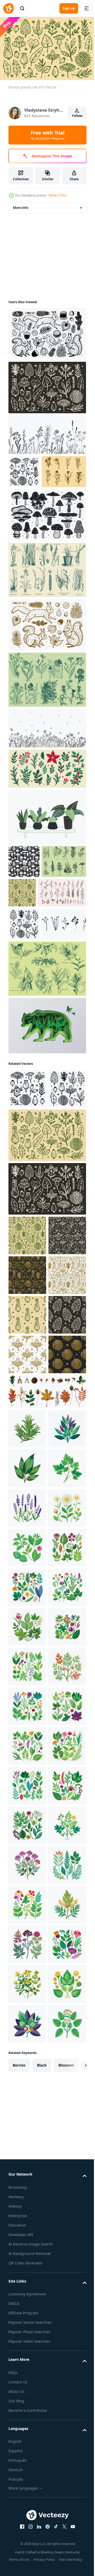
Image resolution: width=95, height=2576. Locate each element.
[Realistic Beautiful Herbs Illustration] (27, 1724)
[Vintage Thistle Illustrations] (47, 710)
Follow (77, 116)
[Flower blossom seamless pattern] (27, 1610)
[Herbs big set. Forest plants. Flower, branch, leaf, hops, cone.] (47, 385)
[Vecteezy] (8, 8)
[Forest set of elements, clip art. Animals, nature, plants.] (47, 655)
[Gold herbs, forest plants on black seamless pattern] (27, 1451)
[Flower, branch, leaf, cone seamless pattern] (27, 1411)
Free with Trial (47, 135)
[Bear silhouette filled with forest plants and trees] (47, 1122)
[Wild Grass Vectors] (47, 600)
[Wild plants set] (24, 469)
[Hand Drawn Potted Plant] (47, 847)
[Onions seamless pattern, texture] (27, 1530)
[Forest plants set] (47, 1272)
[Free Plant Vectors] (31, 1021)
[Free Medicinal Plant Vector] (31, 502)
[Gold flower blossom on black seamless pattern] (27, 1650)
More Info (21, 205)
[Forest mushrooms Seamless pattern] (24, 892)
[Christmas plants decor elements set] (32, 956)
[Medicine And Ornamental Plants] (31, 925)
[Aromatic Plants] (47, 1065)
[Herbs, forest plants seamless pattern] (27, 1491)
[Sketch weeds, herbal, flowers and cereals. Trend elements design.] (47, 432)
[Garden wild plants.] (24, 988)
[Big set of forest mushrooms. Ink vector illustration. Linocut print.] (47, 545)
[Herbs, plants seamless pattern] (69, 923)
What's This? (58, 195)
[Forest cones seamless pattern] (27, 1570)
